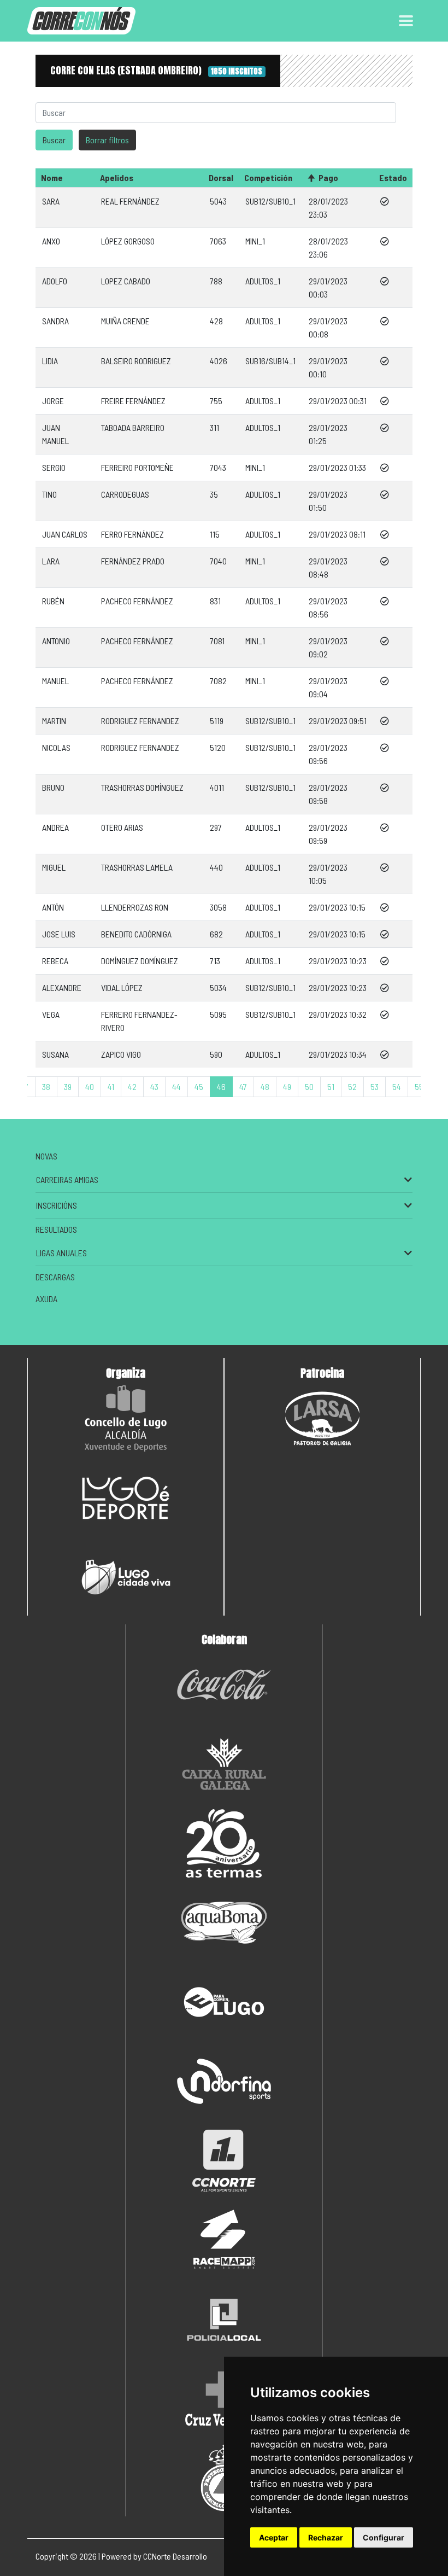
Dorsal (221, 177)
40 (90, 1086)
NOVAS (46, 1156)
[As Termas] (224, 1843)
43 (154, 1086)
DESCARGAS (55, 1277)
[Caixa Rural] (224, 1764)
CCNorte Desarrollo (175, 2556)
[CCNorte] (224, 2161)
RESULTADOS (56, 1229)
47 (243, 1086)
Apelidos (117, 177)
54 (397, 1086)
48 (265, 1086)
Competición (268, 177)
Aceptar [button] (274, 2537)
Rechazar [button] (326, 2537)
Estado (393, 177)
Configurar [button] (384, 2537)
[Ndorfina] (224, 2081)
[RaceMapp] (224, 2240)
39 (68, 1086)
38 (46, 1086)
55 (419, 1086)
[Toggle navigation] (406, 21)
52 (352, 1086)
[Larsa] (322, 1418)
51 (331, 1086)
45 (199, 1086)
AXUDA (46, 1299)
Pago (328, 177)
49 (287, 1086)
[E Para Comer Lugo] (224, 2002)
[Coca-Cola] (224, 1685)
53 (375, 1086)
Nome (52, 177)
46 (221, 1086)
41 (111, 1086)
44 (176, 1086)
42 (132, 1086)
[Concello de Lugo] (126, 1418)
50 (309, 1086)
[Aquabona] (224, 1923)
